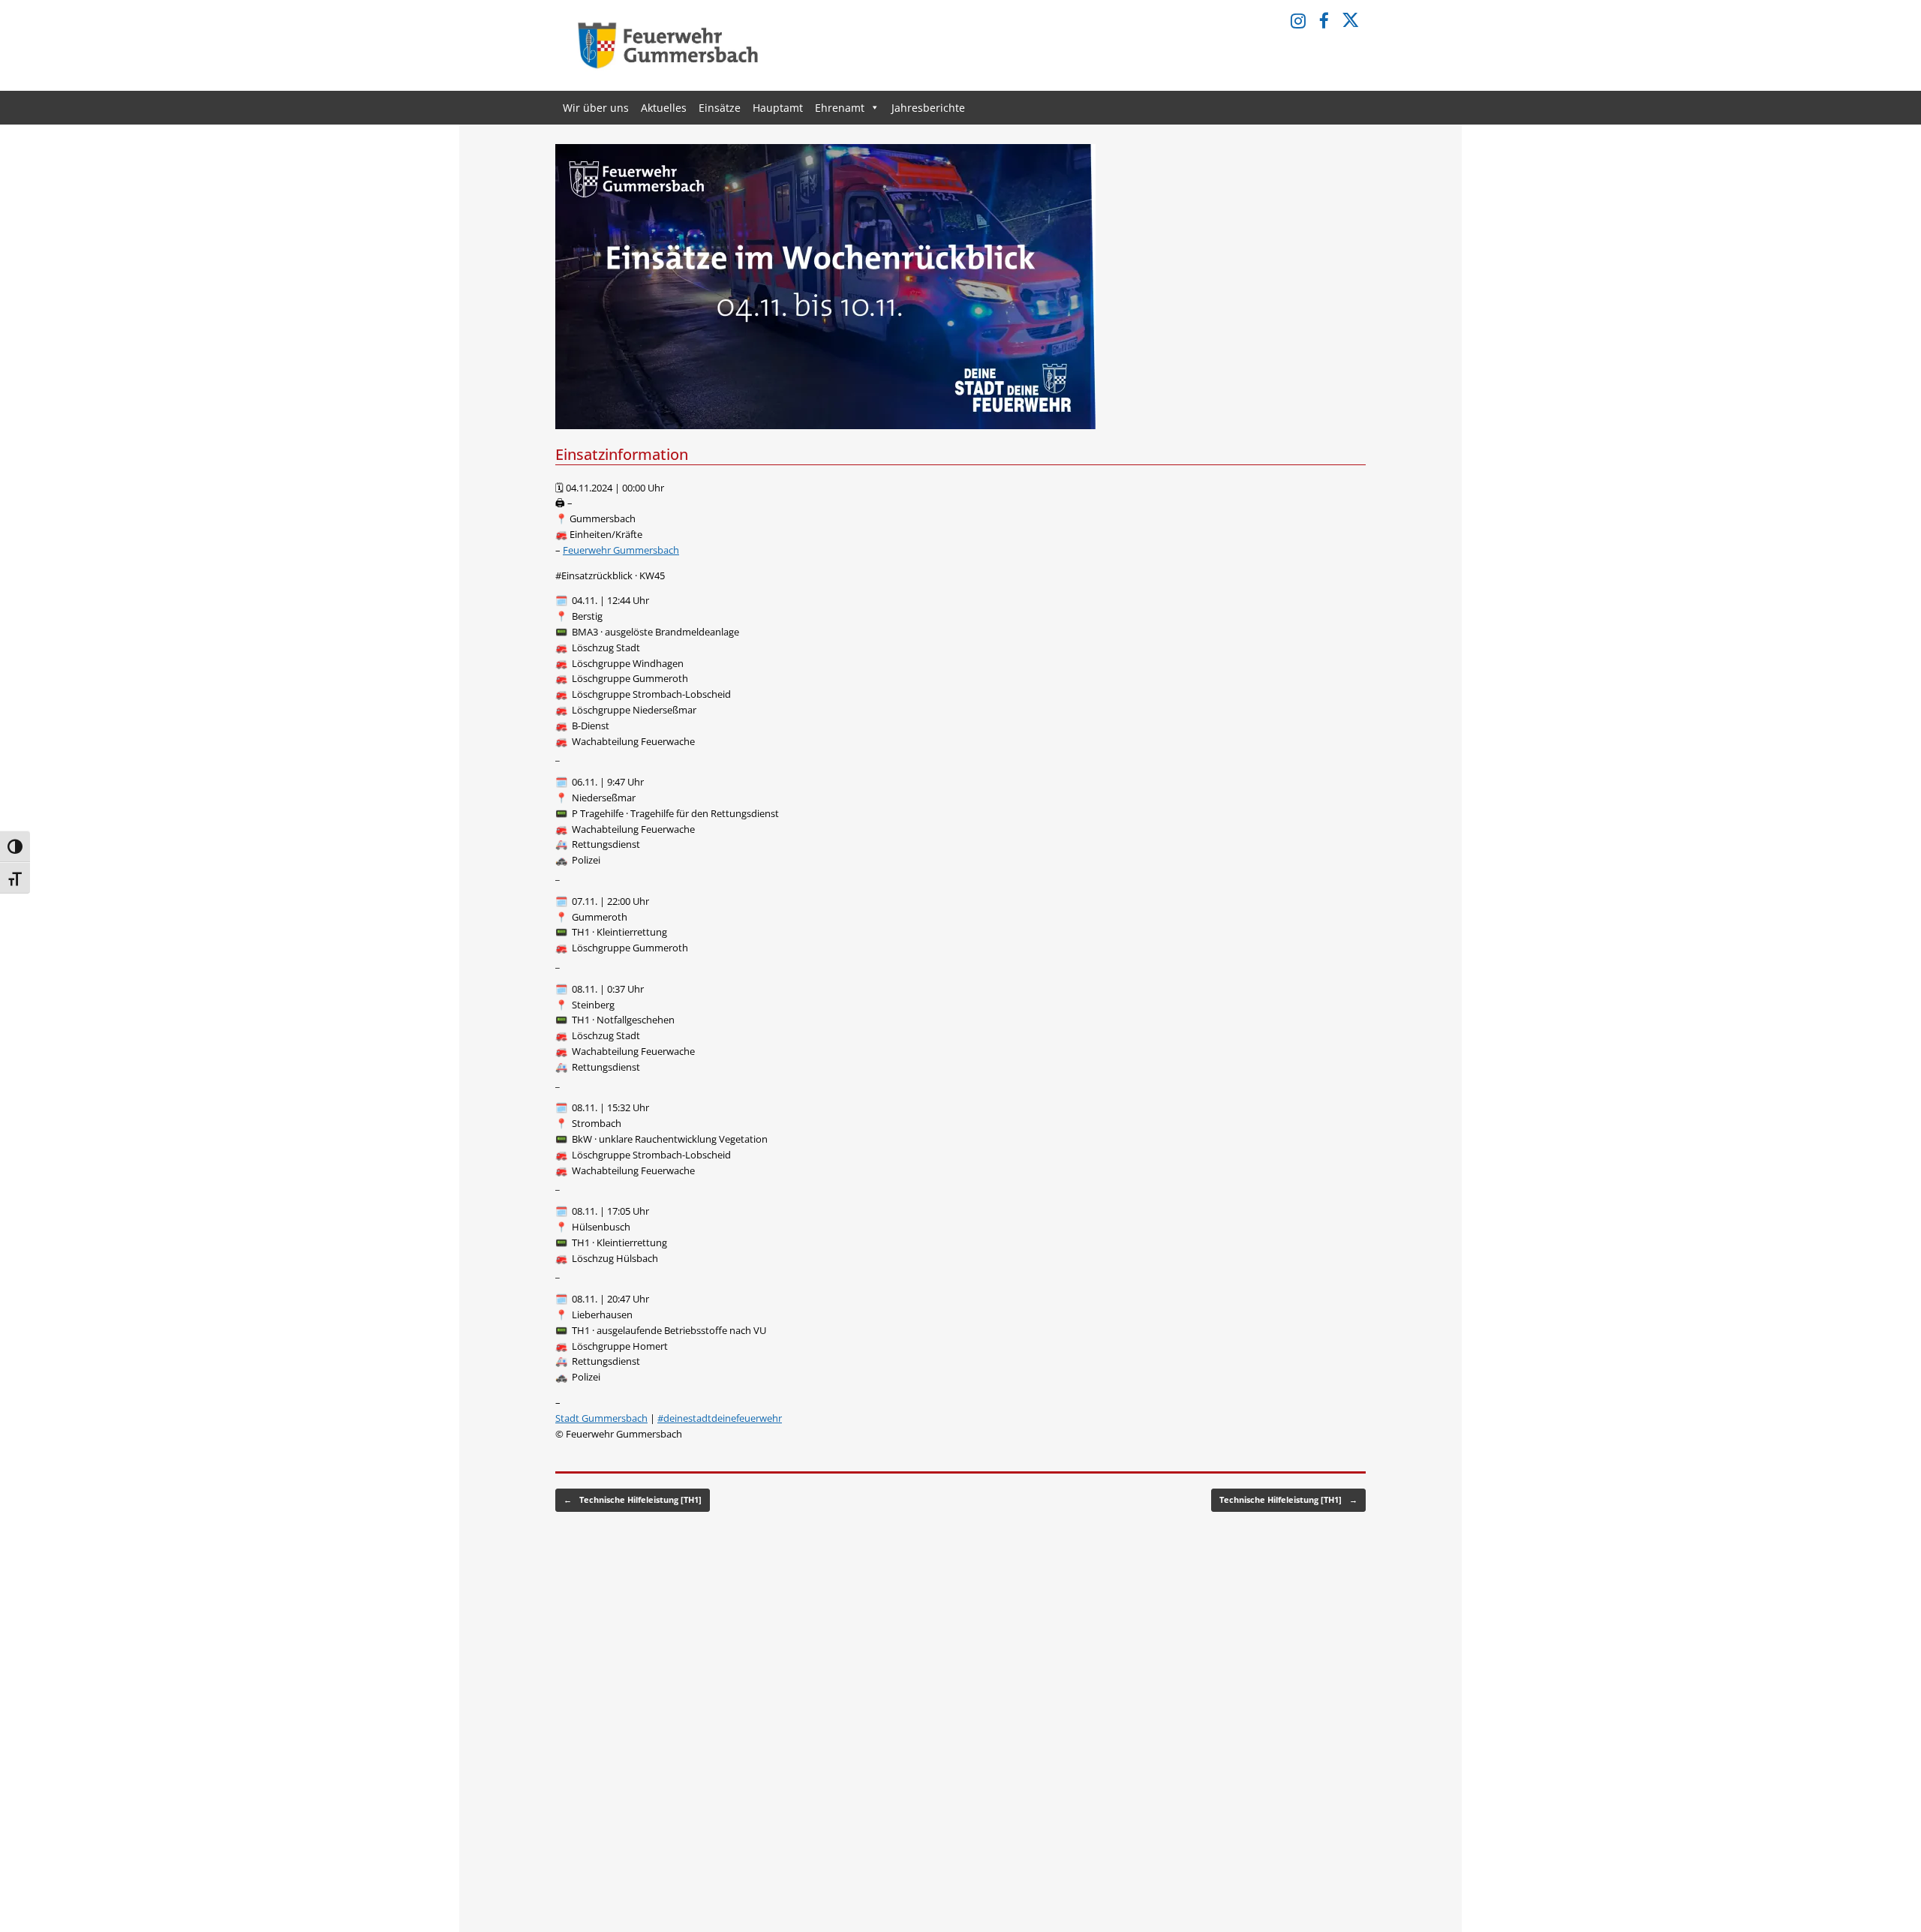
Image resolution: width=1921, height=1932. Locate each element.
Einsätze (720, 108)
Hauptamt (778, 108)
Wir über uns (596, 108)
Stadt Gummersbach (601, 1418)
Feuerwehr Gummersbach (621, 550)
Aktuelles (664, 108)
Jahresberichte (928, 108)
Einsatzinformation (622, 454)
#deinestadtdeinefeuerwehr (720, 1418)
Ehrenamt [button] (840, 108)
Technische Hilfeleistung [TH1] (633, 1499)
